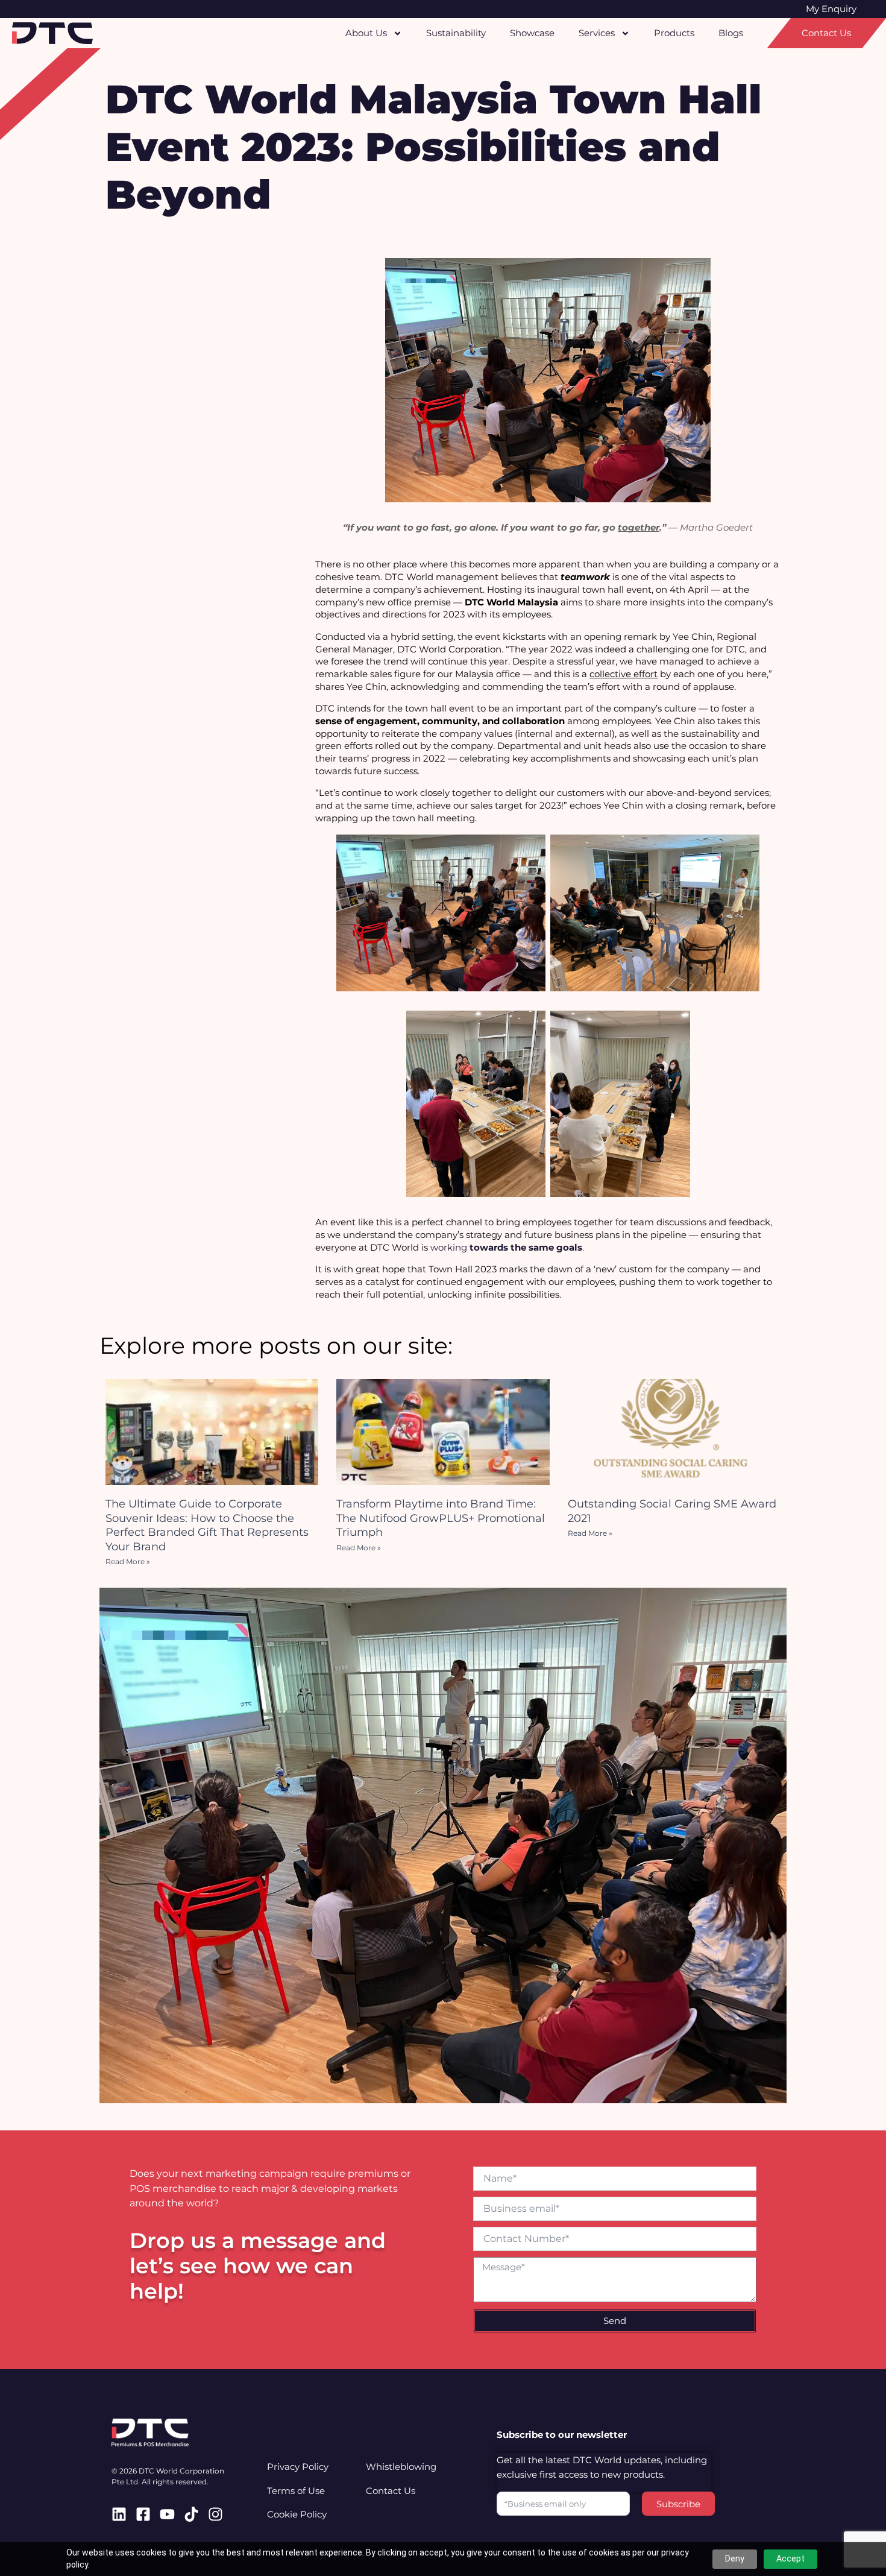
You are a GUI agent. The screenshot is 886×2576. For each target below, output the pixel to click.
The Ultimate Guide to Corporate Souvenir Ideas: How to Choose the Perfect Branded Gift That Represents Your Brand (207, 1525)
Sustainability (456, 33)
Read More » (128, 1561)
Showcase (532, 33)
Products (674, 33)
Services (597, 33)
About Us (366, 33)
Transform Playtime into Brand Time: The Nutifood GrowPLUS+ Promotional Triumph (441, 1518)
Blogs (731, 33)
